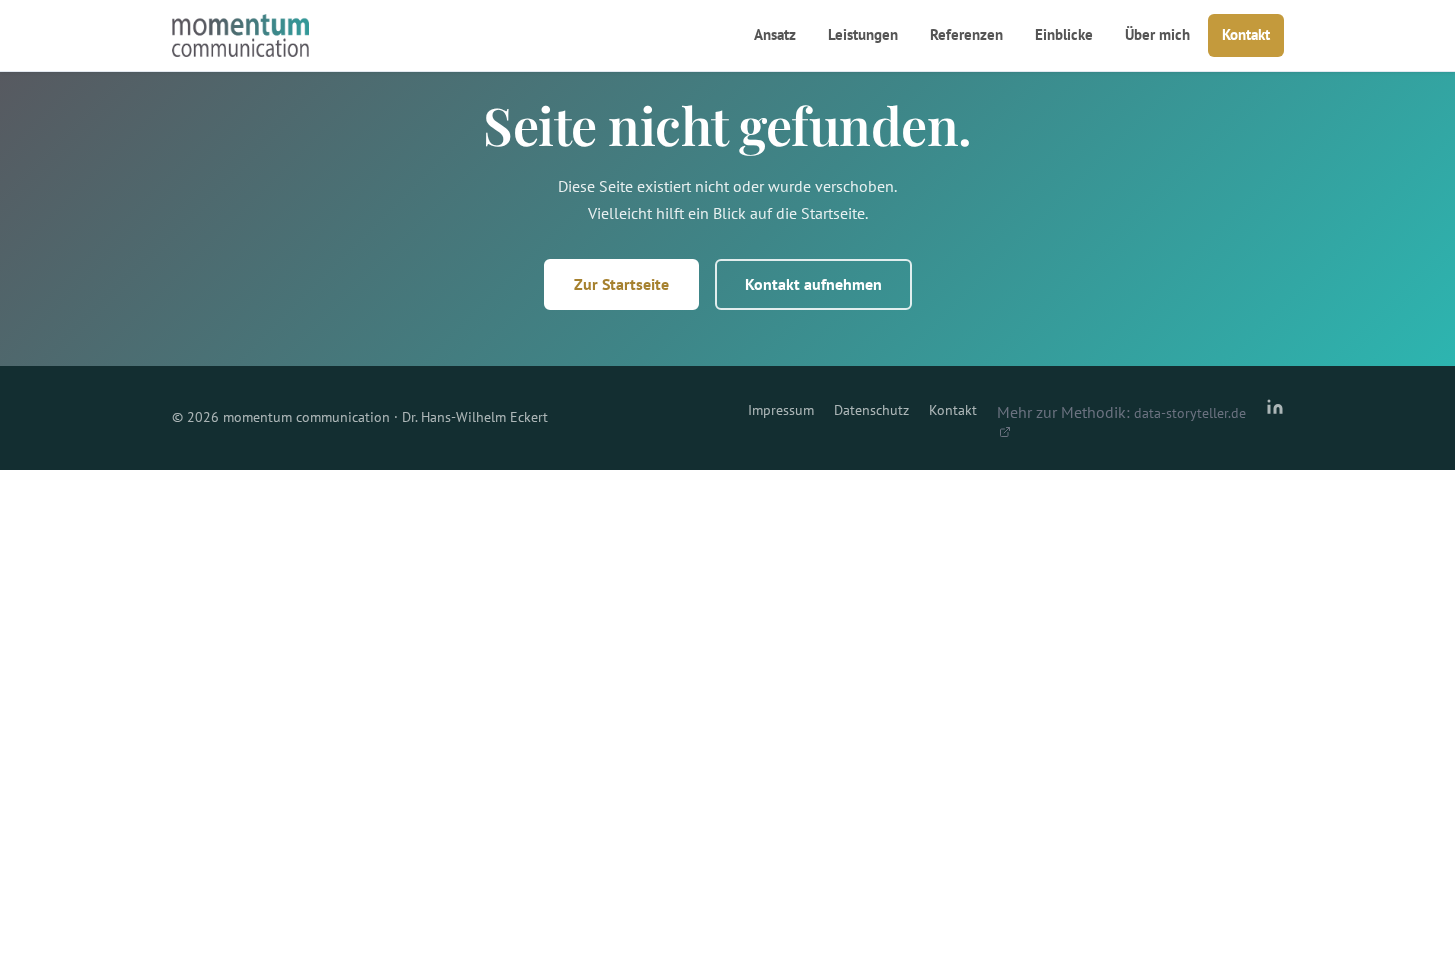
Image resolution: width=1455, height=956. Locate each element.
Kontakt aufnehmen (813, 284)
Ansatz (775, 34)
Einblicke (1064, 34)
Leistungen (863, 34)
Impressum (781, 410)
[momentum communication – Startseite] (241, 36)
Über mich (1157, 34)
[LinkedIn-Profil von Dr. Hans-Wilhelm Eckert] (1275, 418)
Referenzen (966, 34)
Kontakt (1246, 34)
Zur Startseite (621, 284)
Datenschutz (871, 410)
